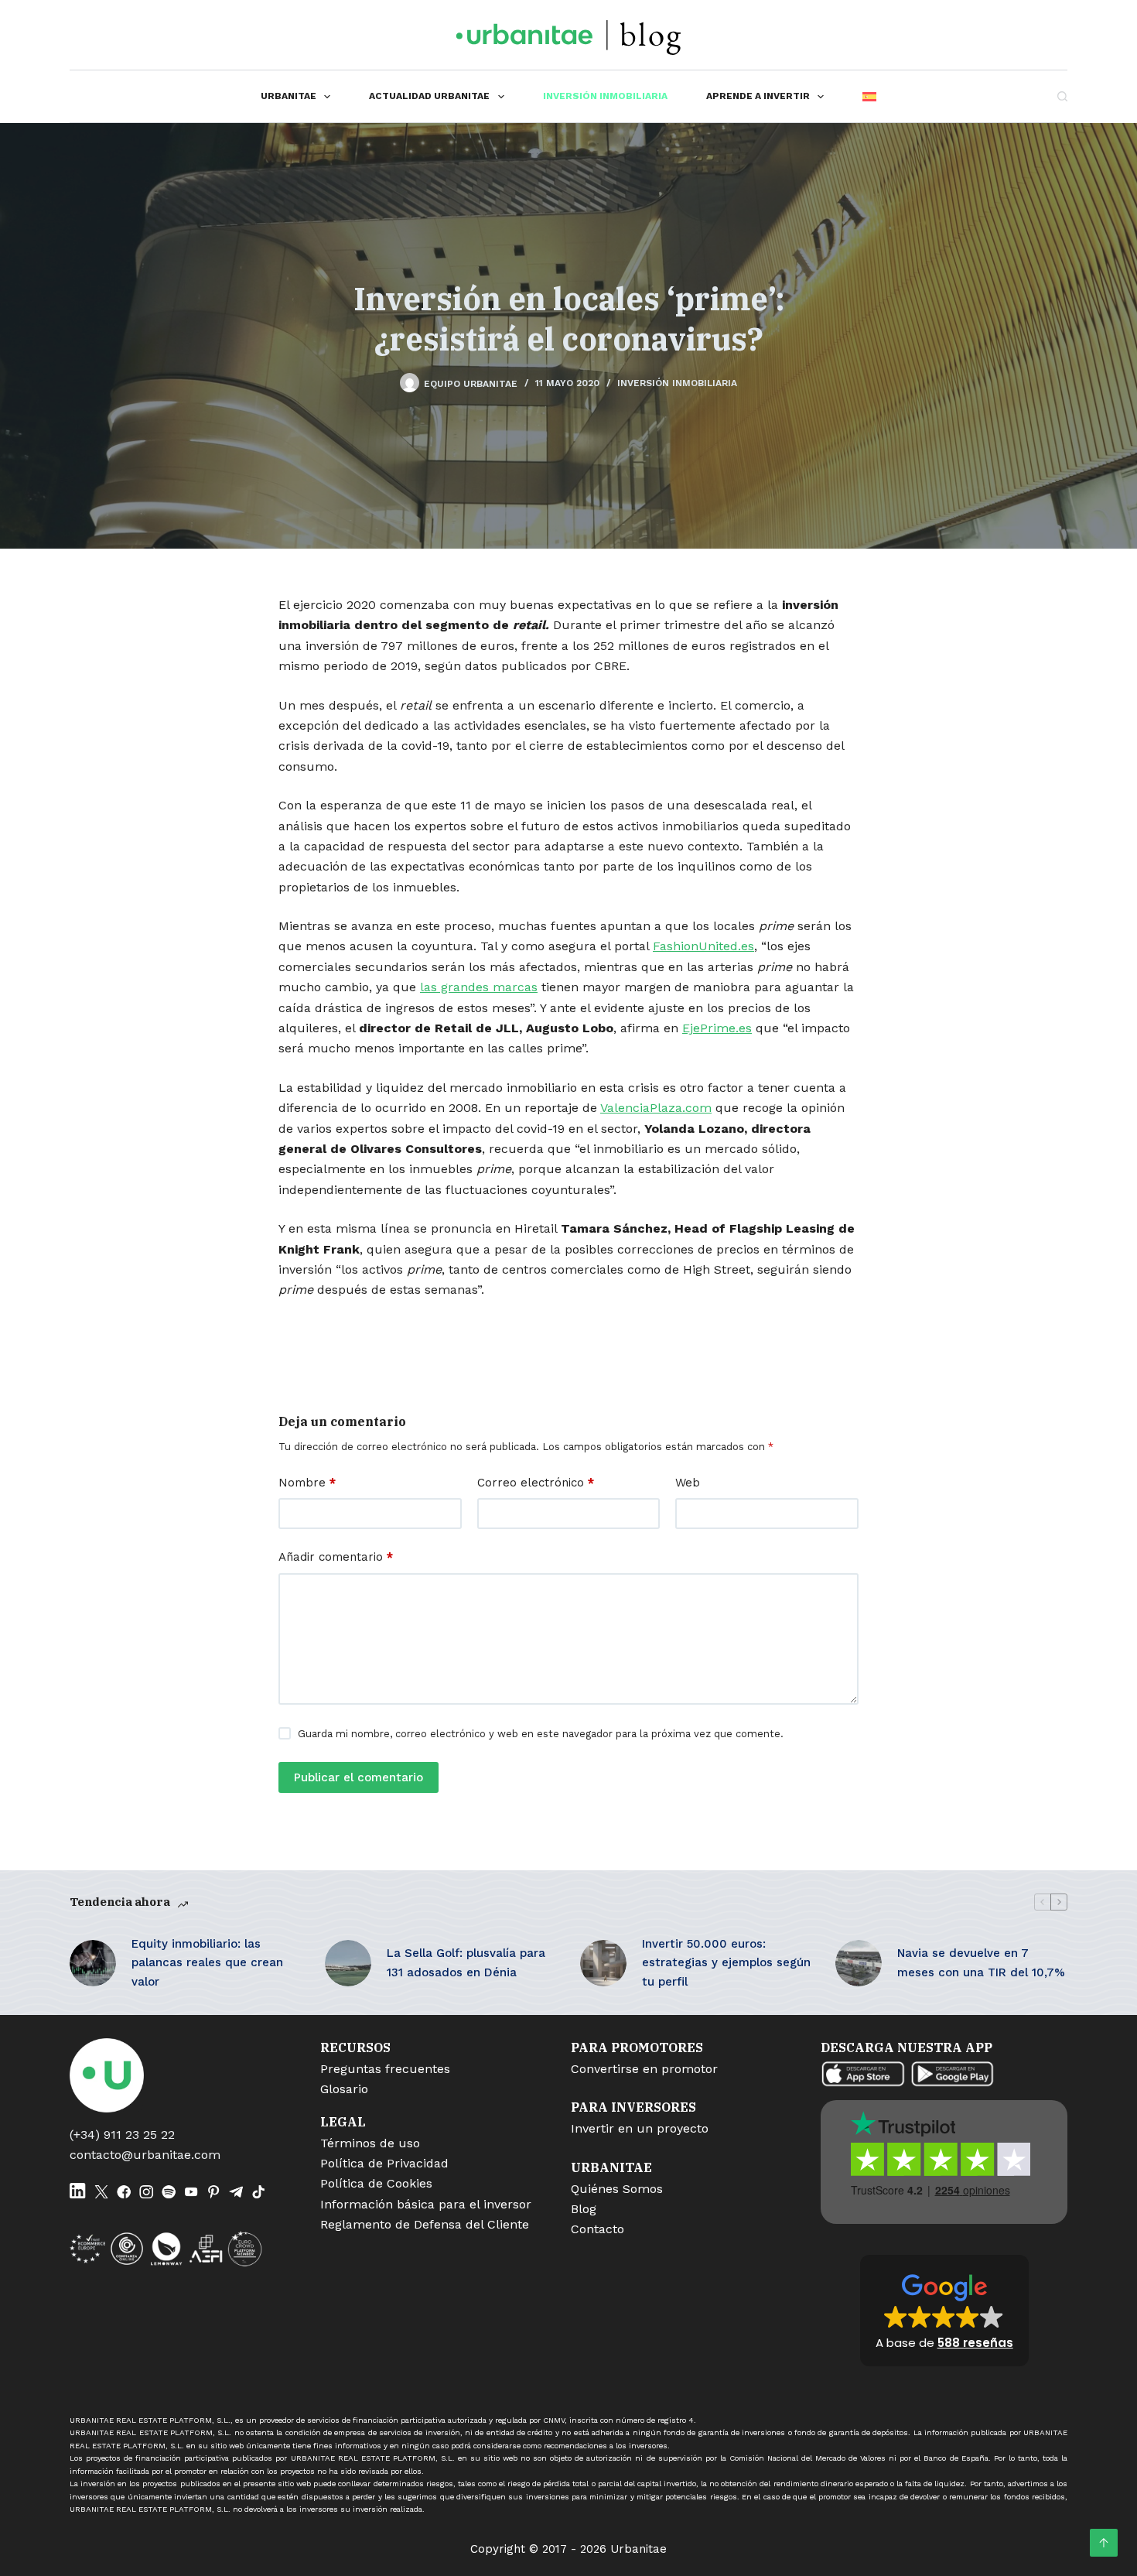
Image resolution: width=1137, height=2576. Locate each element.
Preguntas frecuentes (385, 2069)
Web (688, 1483)
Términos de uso (370, 2143)
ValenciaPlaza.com (656, 1108)
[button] (944, 2311)
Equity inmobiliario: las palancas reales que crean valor (207, 1963)
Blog (584, 2209)
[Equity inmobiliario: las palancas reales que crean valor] (93, 1963)
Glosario (344, 2089)
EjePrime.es (717, 1028)
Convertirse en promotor (644, 2069)
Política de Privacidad (384, 2163)
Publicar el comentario (359, 1777)
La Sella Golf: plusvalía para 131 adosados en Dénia (466, 1963)
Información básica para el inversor (426, 2204)
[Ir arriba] (1104, 2543)
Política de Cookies (376, 2183)
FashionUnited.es (703, 946)
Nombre (307, 1483)
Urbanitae (289, 96)
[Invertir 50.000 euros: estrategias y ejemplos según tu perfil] (603, 1963)
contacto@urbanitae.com (145, 2155)
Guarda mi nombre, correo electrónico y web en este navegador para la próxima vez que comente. (541, 1734)
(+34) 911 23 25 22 (122, 2135)
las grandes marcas (479, 987)
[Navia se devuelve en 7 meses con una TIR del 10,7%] (859, 1963)
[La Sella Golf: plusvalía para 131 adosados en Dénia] (348, 1963)
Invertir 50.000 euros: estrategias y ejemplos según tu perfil (726, 1963)
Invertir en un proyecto (640, 2128)
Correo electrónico (536, 1483)
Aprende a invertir (758, 96)
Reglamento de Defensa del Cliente (425, 2224)
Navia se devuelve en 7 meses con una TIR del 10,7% (981, 1963)
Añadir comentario (336, 1557)
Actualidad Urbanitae (429, 96)
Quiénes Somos (617, 2189)
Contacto (598, 2229)
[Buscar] (1062, 96)
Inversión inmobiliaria (605, 96)
